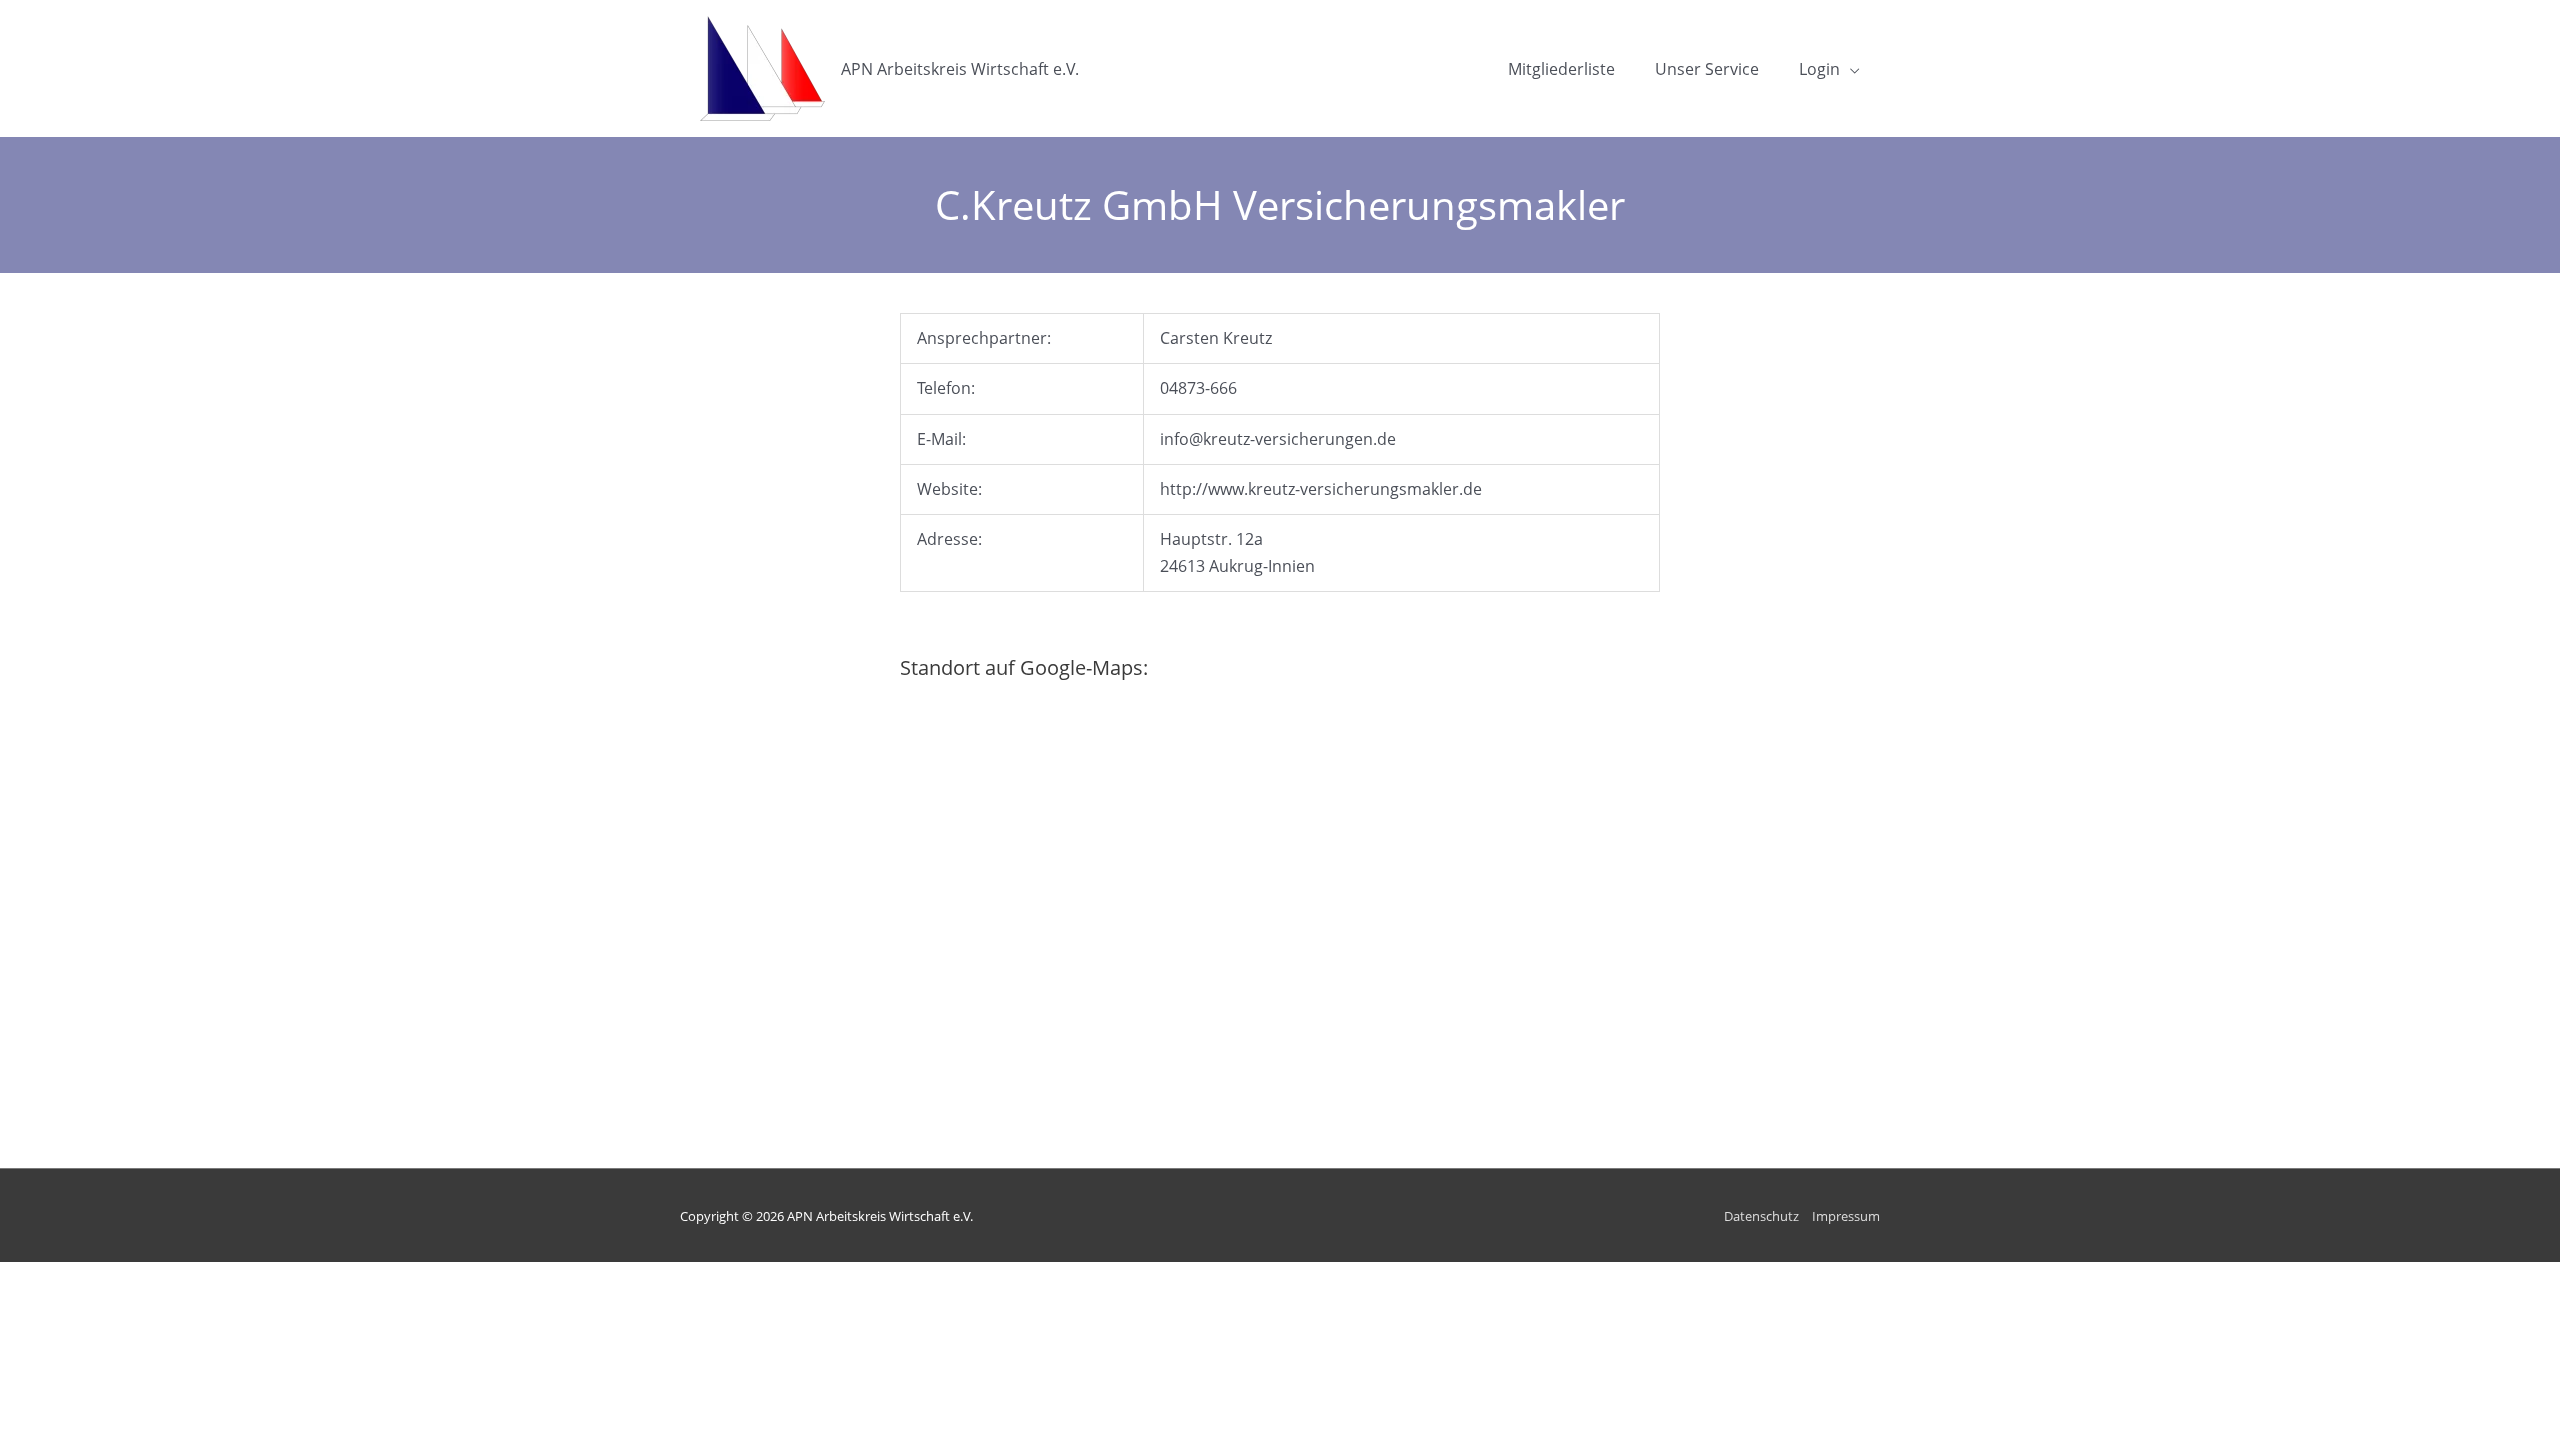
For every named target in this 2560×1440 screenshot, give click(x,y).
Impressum (1846, 1216)
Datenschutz (1761, 1216)
